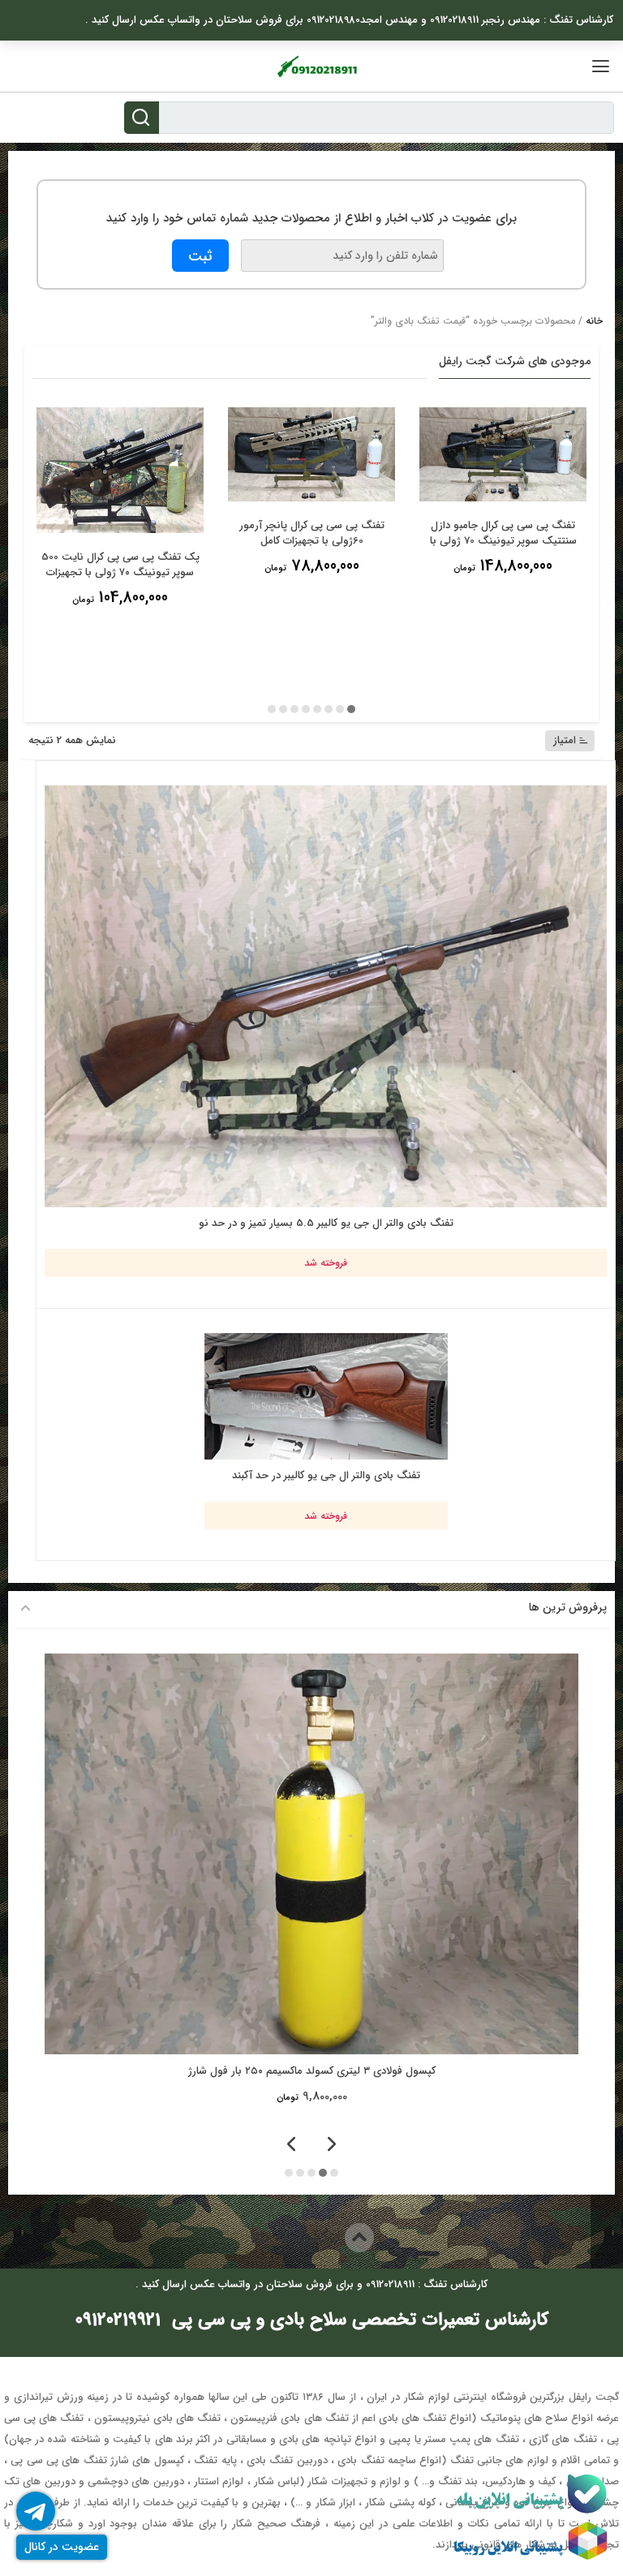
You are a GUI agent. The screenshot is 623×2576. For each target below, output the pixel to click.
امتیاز (565, 740)
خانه (594, 321)
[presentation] (332, 2146)
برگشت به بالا (297, 2237)
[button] (351, 709)
